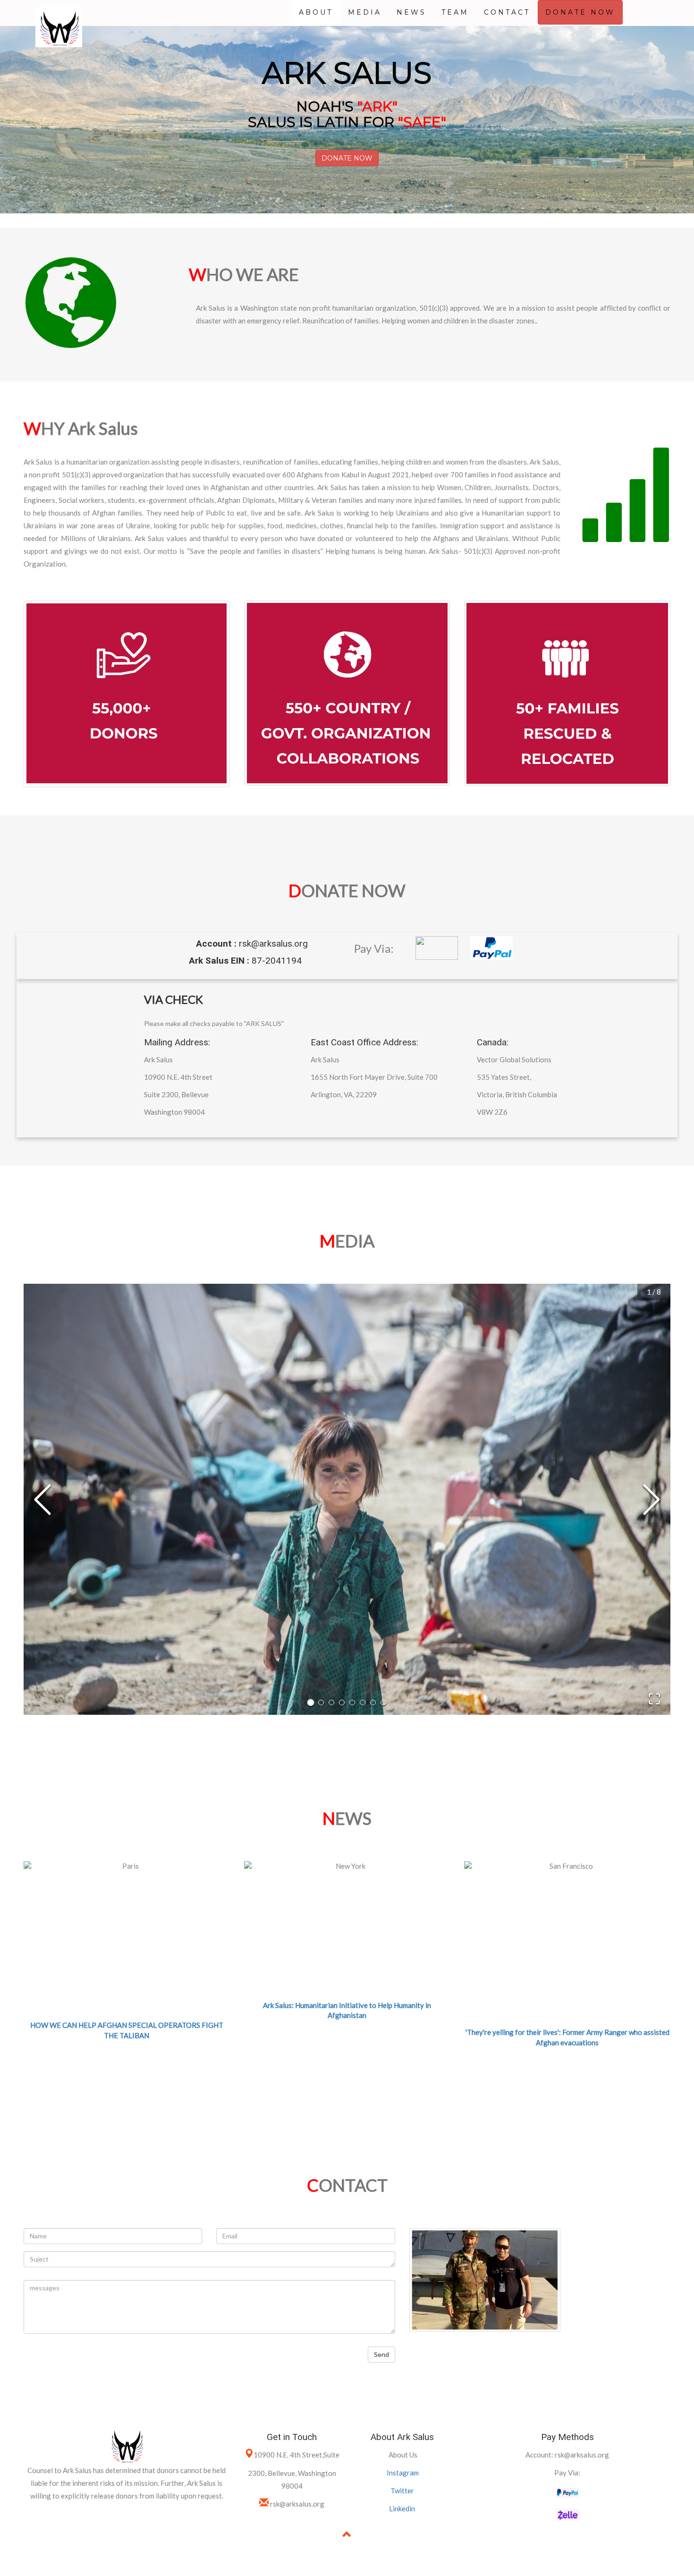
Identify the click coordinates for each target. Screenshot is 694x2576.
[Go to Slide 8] (383, 1703)
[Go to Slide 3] (331, 1703)
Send (381, 2354)
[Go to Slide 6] (363, 1703)
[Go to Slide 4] (342, 1703)
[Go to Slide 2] (321, 1703)
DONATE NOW (580, 12)
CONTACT (507, 12)
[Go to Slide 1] (311, 1703)
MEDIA (365, 12)
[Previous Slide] (42, 1500)
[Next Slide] (652, 1500)
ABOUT (316, 12)
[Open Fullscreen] (654, 1699)
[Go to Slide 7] (373, 1703)
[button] (347, 1499)
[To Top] (347, 2535)
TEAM (455, 12)
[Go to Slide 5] (352, 1703)
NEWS (411, 12)
